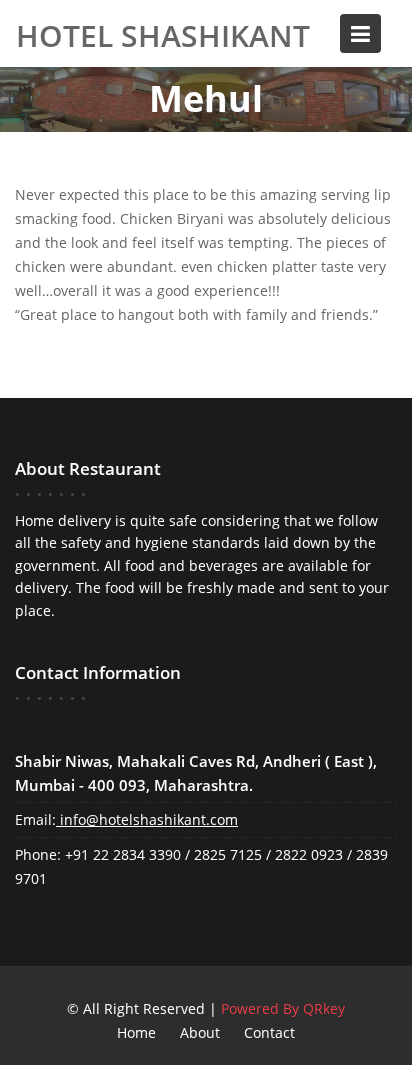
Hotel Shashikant (163, 33)
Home (136, 1032)
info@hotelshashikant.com (149, 819)
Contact (269, 1032)
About (200, 1032)
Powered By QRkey (283, 1008)
